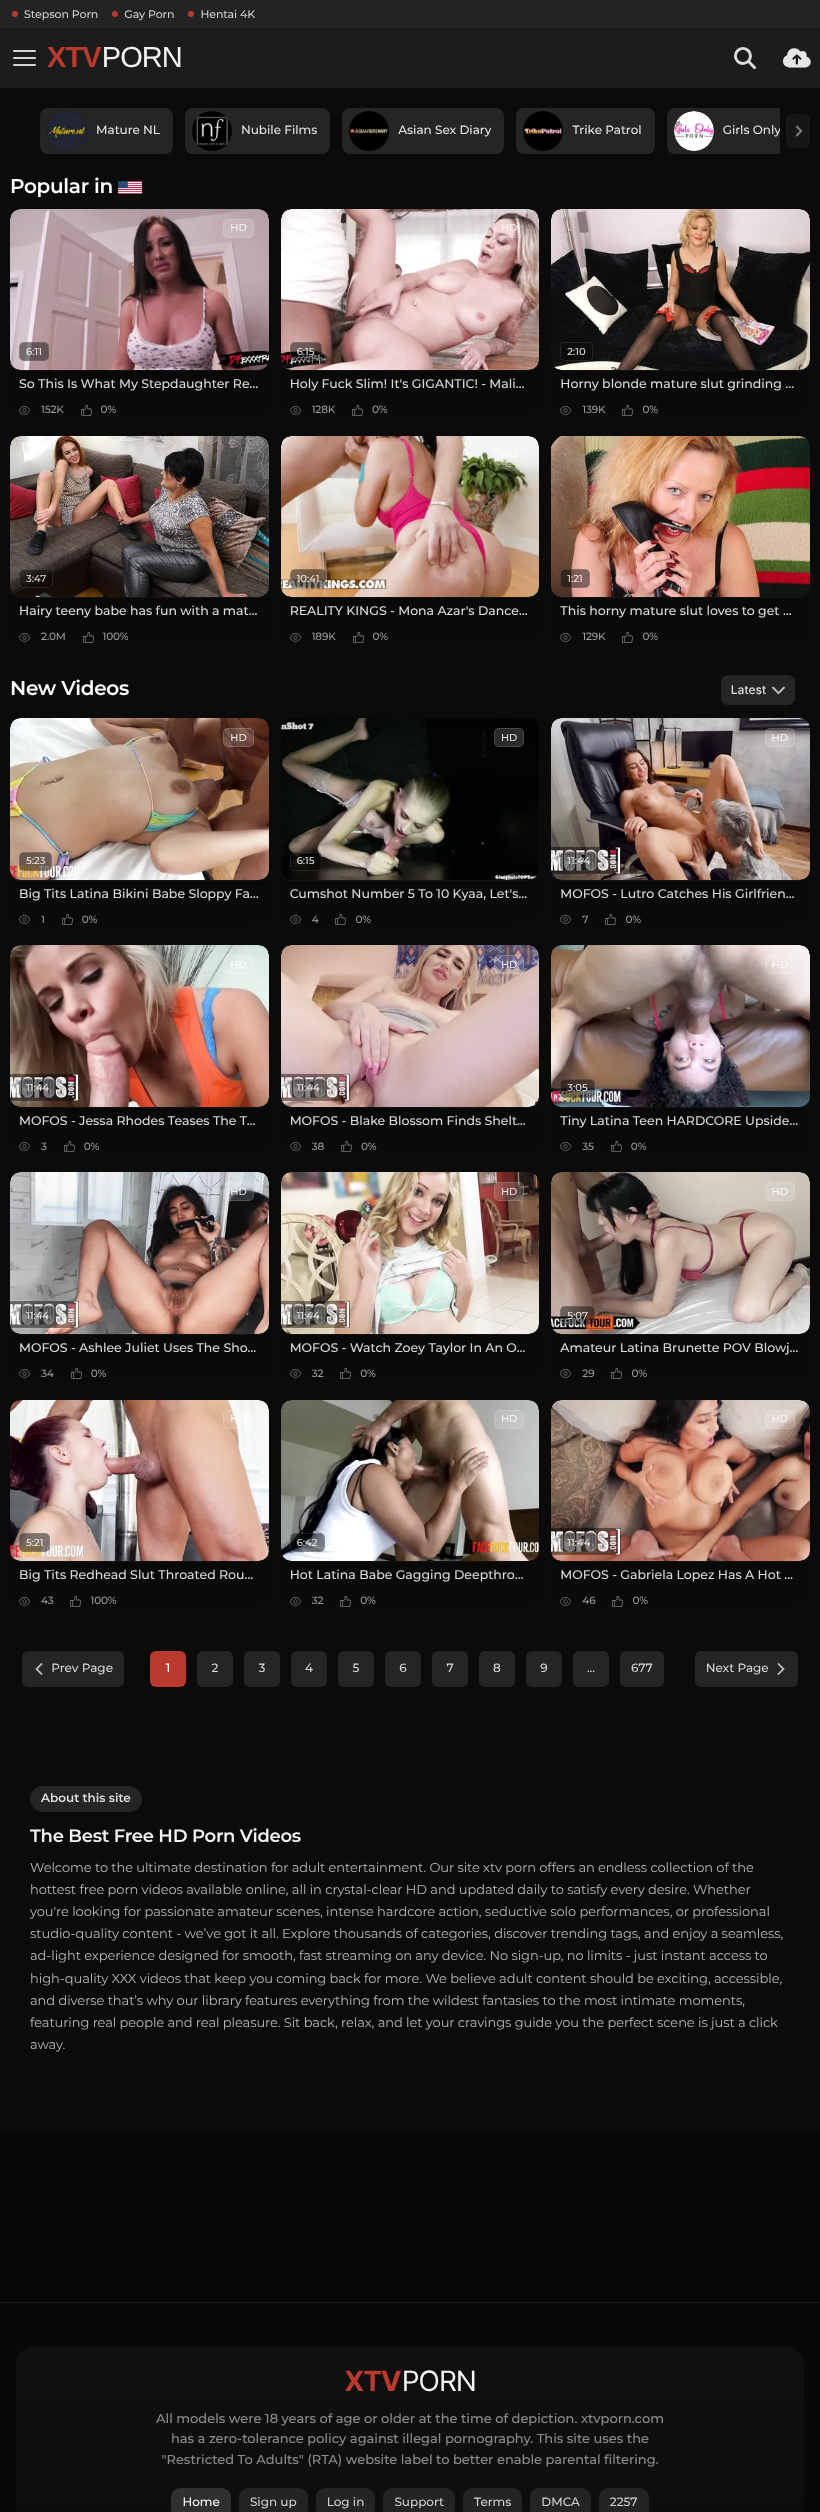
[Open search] (745, 58)
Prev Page (82, 1668)
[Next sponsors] (798, 131)
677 (642, 1668)
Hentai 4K (227, 14)
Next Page (737, 1668)
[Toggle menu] (24, 58)
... (591, 1668)
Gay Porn (149, 14)
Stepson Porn (61, 14)
